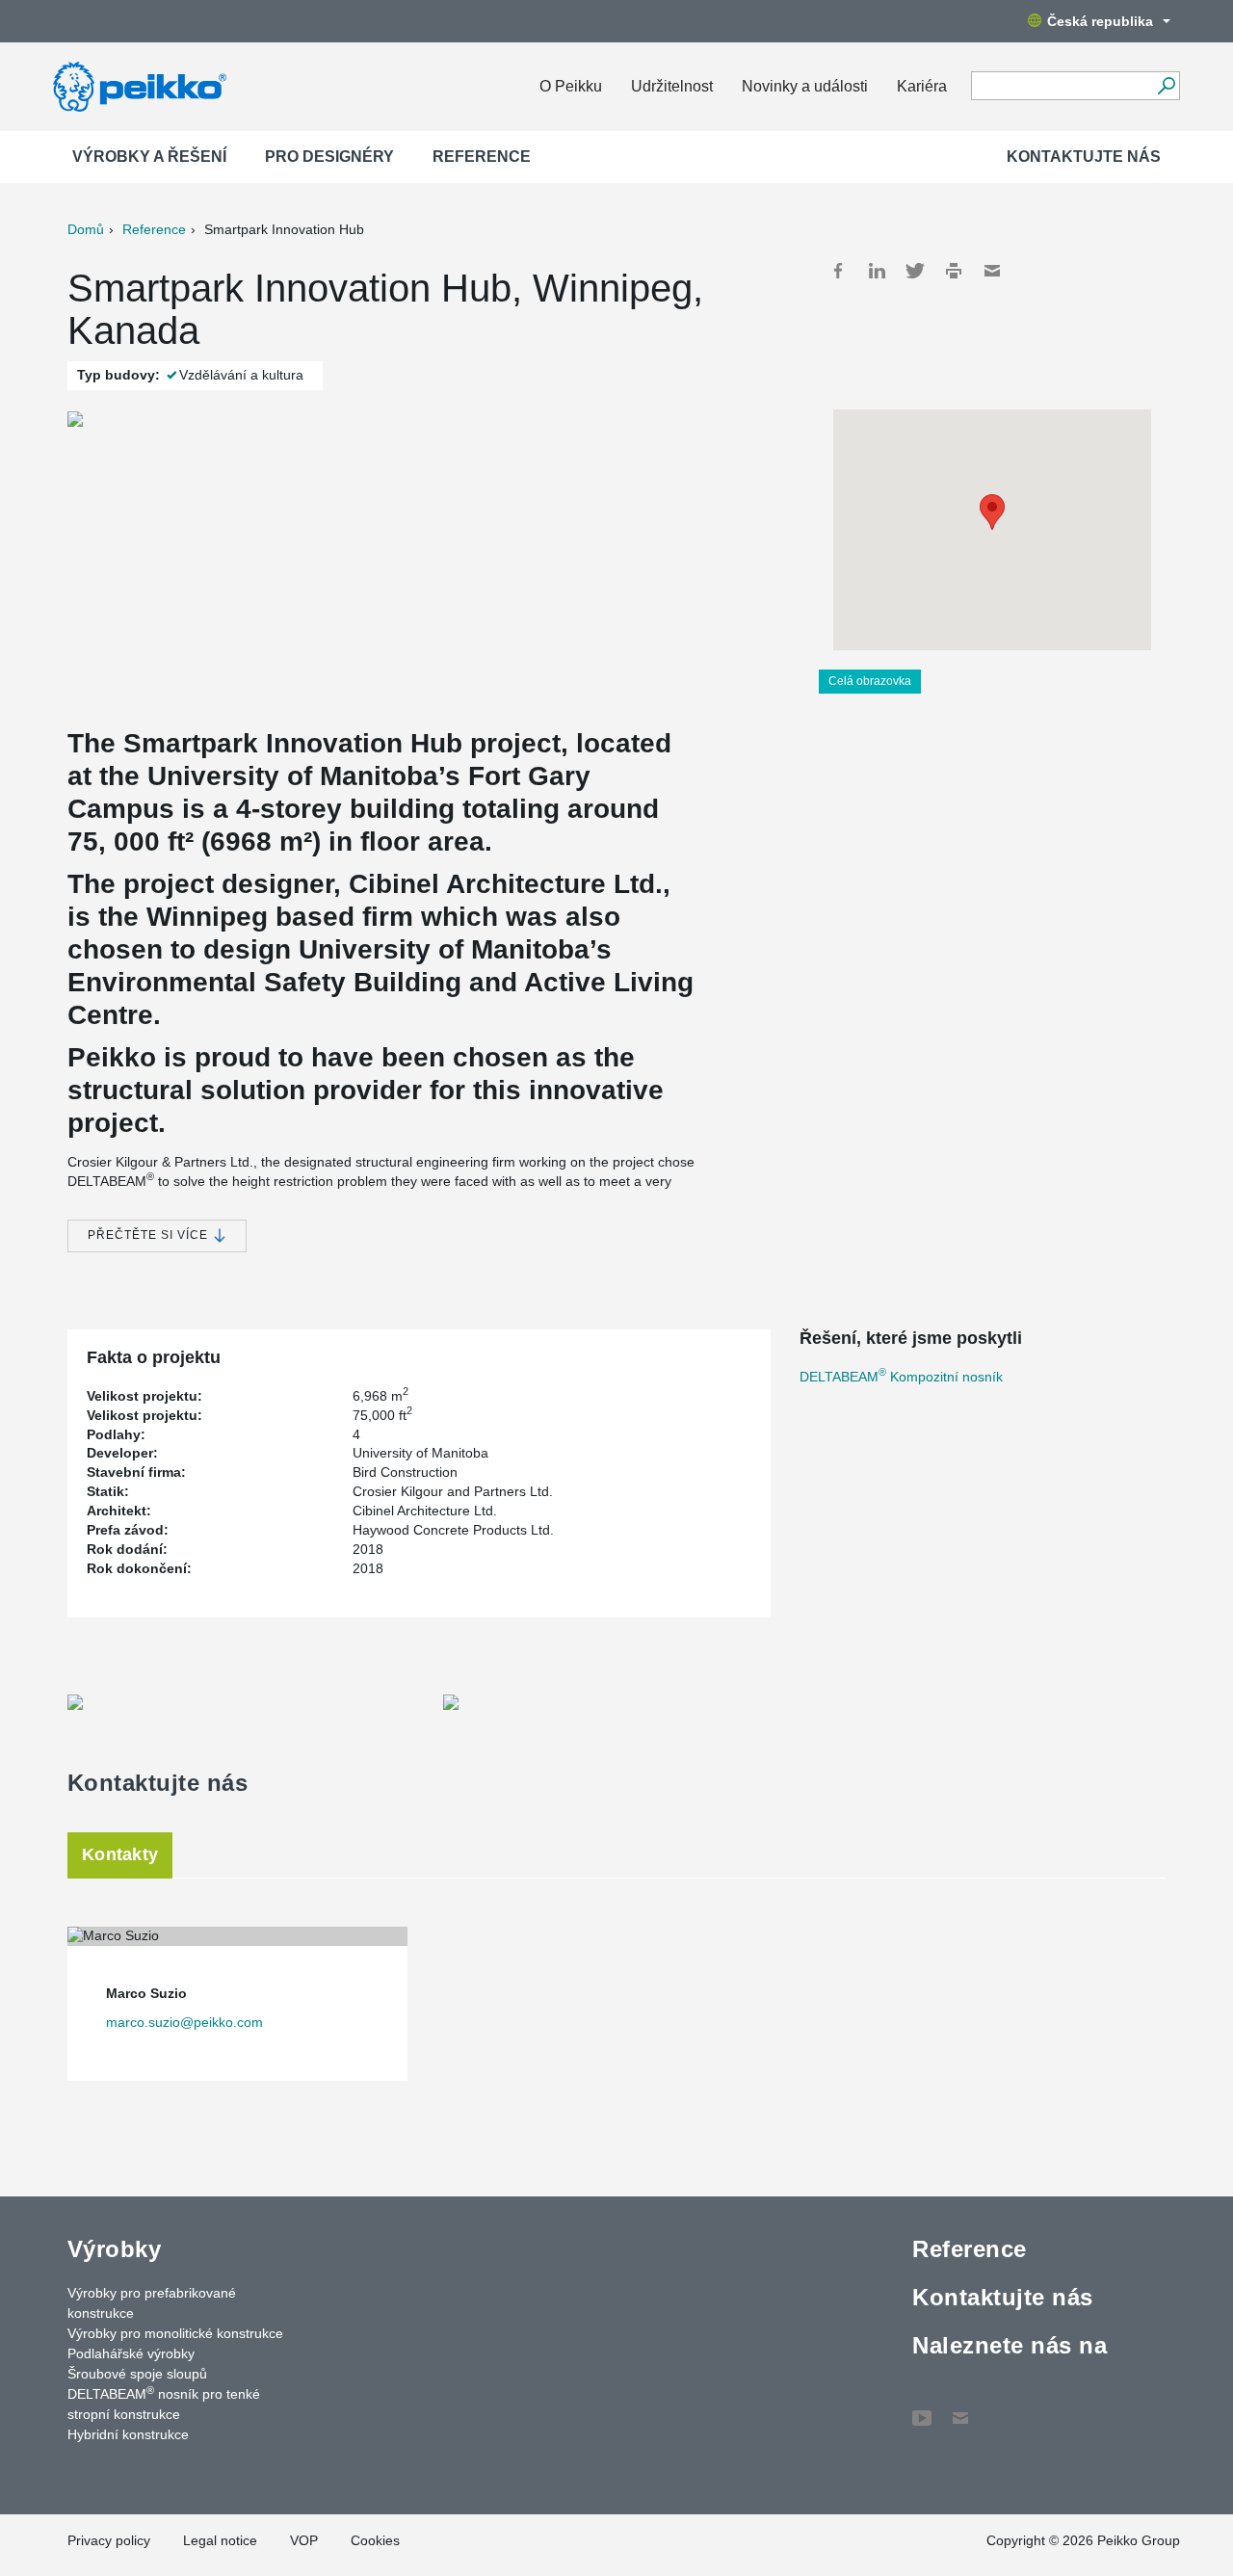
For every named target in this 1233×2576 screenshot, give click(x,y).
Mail (992, 271)
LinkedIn (877, 271)
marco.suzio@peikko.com (184, 2022)
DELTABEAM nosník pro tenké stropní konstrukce (164, 2403)
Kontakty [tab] (120, 1854)
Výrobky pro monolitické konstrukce (175, 2333)
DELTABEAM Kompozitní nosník (901, 1377)
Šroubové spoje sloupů (137, 2374)
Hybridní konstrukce (128, 2434)
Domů (86, 229)
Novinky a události (805, 86)
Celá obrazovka (870, 681)
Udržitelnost (672, 86)
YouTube (922, 2408)
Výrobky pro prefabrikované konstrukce (152, 2303)
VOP (304, 2540)
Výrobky (114, 2249)
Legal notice (220, 2540)
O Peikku (571, 86)
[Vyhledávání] (1166, 86)
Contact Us (960, 2408)
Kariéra (922, 86)
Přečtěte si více (150, 1235)
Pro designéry (329, 157)
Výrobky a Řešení (149, 157)
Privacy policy (109, 2540)
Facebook (838, 271)
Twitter (915, 271)
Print (954, 271)
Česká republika (1100, 21)
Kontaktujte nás (1084, 157)
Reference (482, 157)
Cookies (375, 2540)
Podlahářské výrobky (131, 2353)
